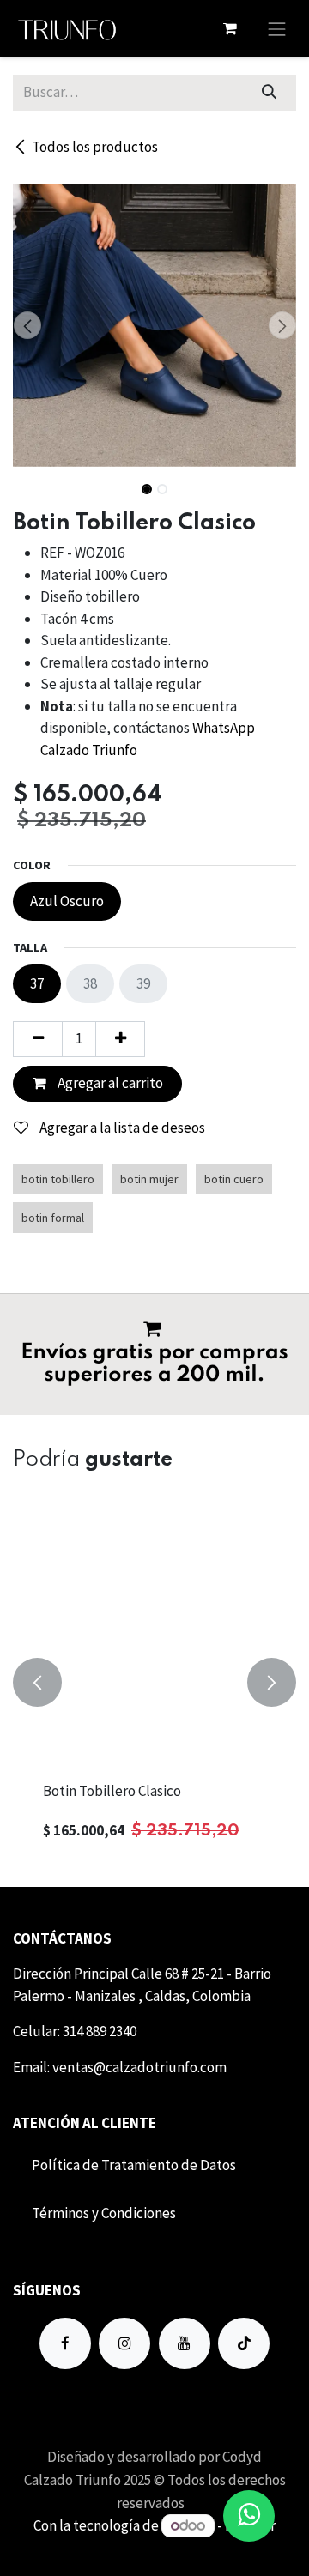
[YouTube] (185, 2343)
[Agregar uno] (120, 1039)
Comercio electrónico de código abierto (154, 2548)
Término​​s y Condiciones (104, 2213)
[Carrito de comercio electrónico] (230, 28)
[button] (27, 325)
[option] (154, 1682)
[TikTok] (244, 2343)
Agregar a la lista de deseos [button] (121, 1128)
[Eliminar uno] (38, 1039)
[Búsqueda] (270, 93)
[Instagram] (124, 2343)
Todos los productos (95, 147)
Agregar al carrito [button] (109, 1083)
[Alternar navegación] (277, 29)
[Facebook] (65, 2343)
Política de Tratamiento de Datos (134, 2165)
